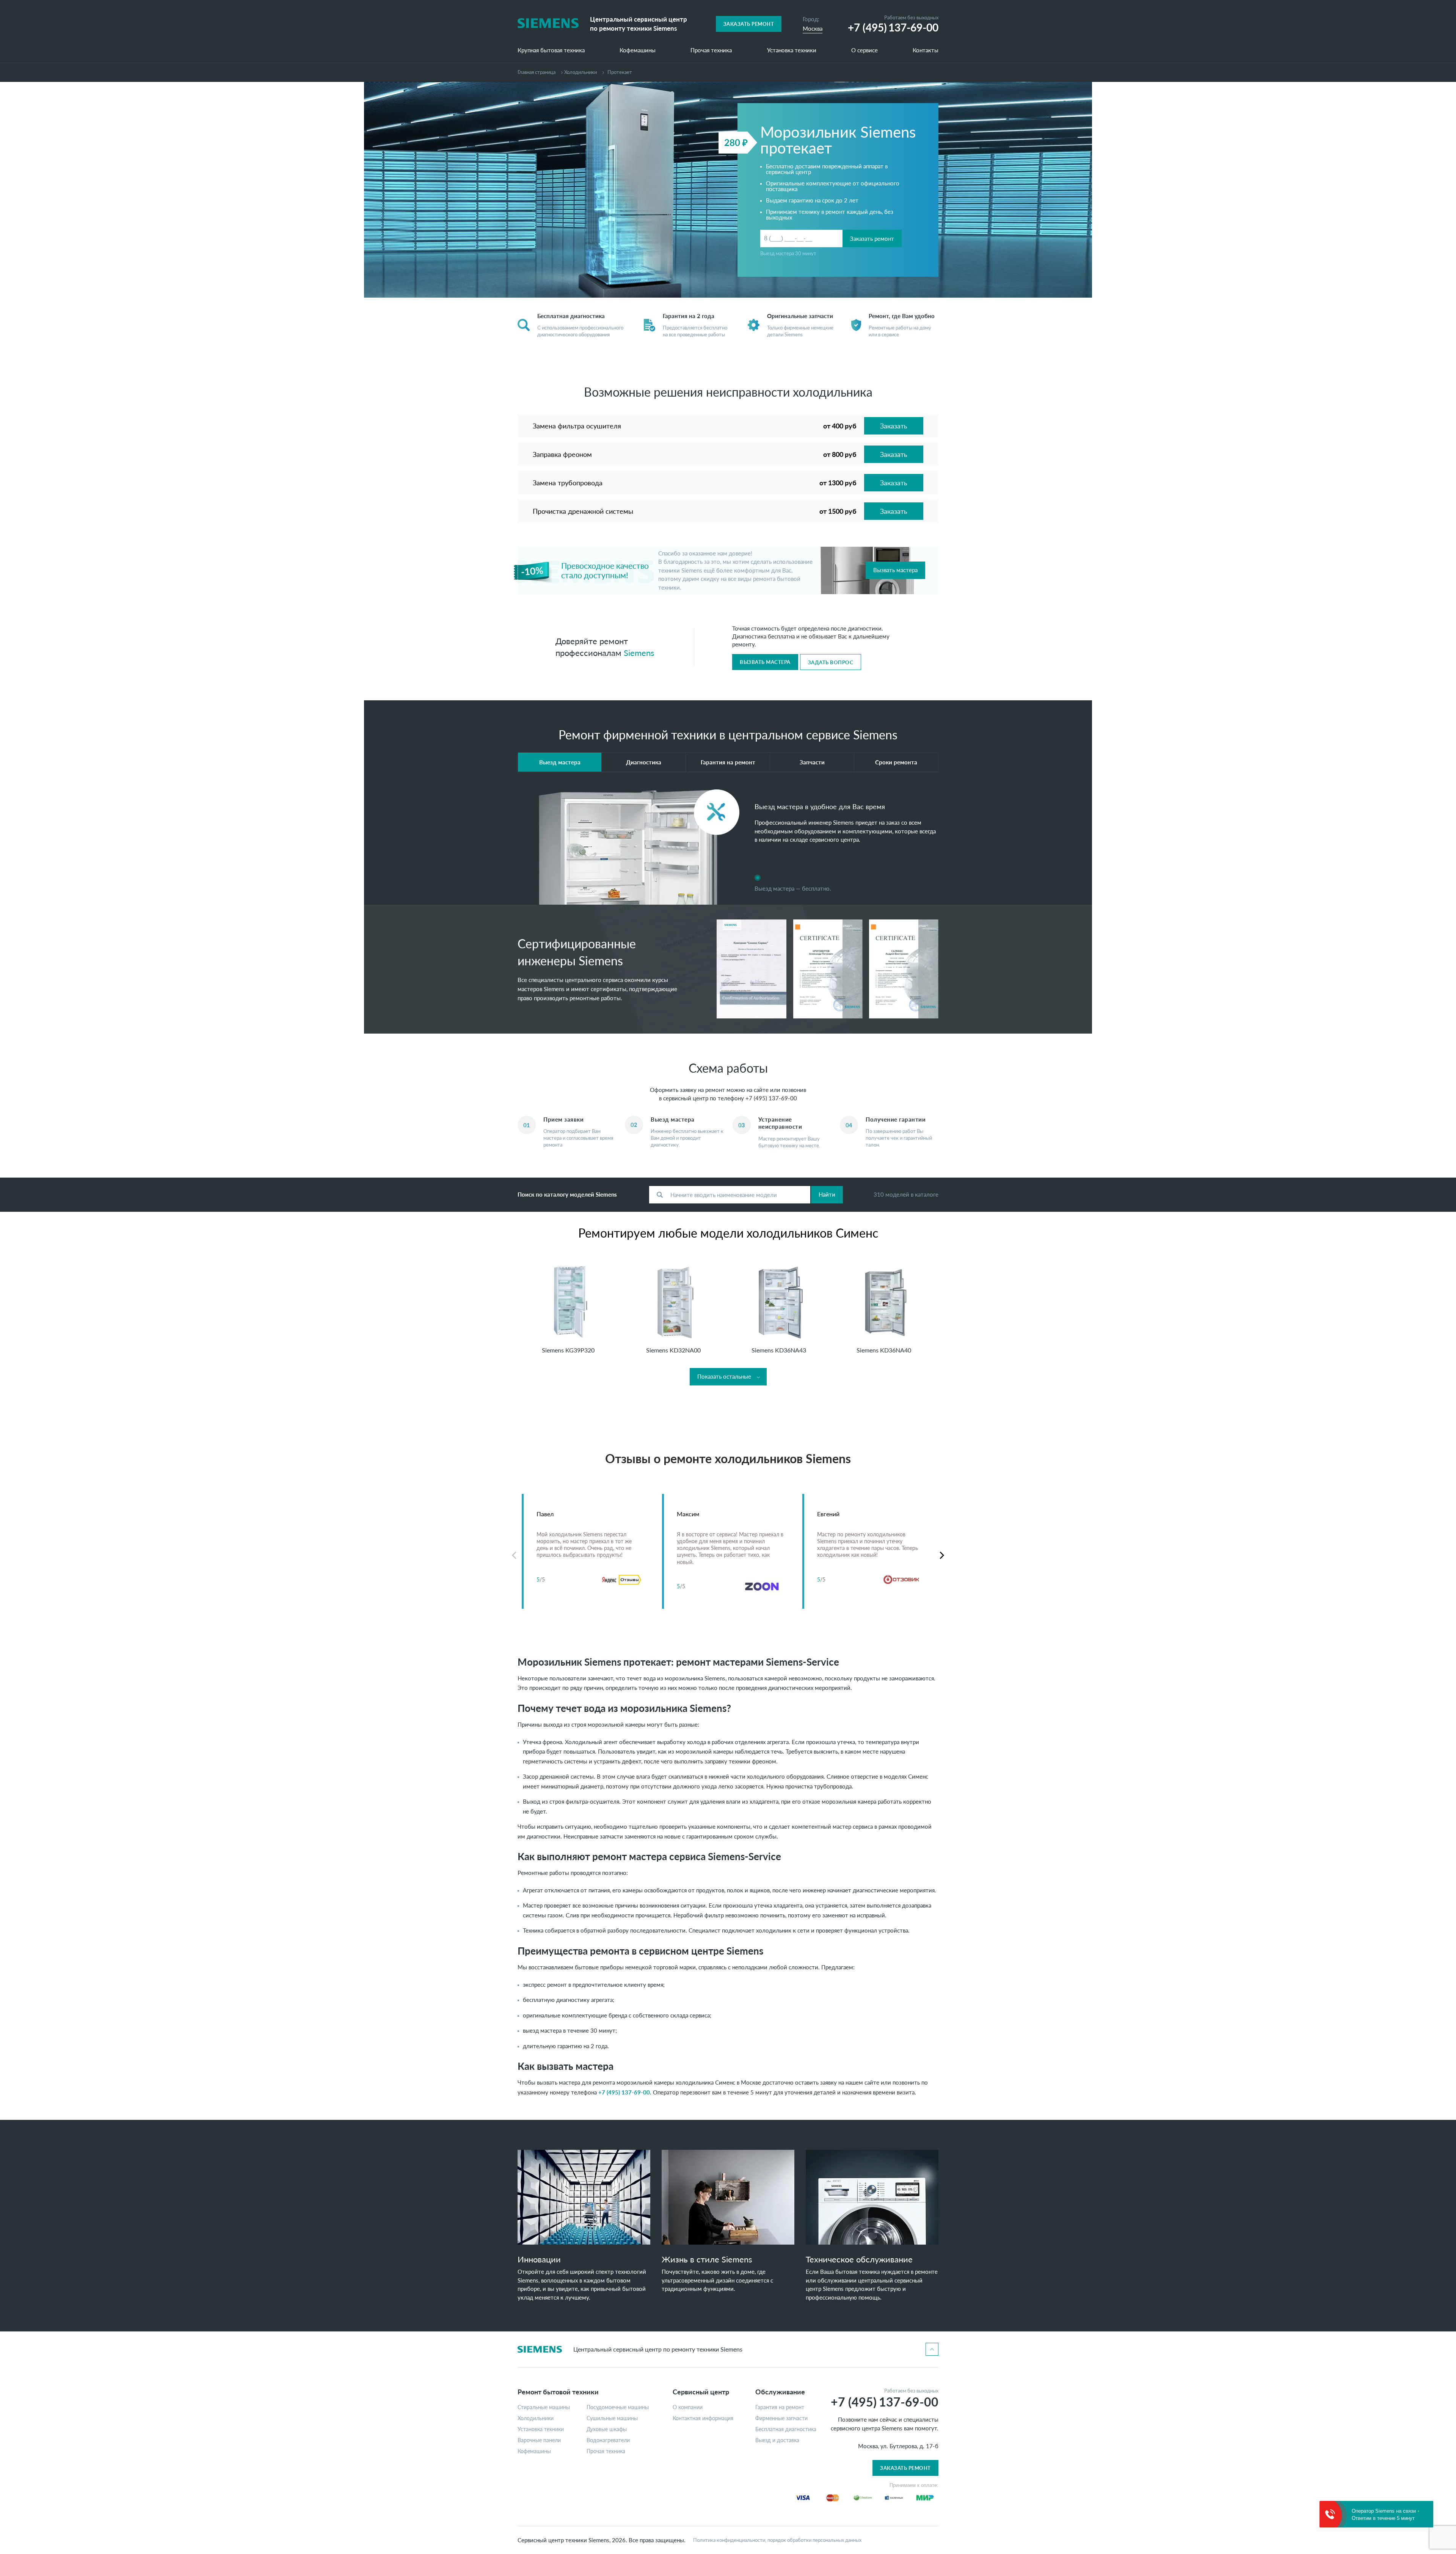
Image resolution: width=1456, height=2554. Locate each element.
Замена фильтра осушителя (577, 426)
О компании (688, 2407)
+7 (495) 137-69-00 (771, 1098)
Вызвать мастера (895, 570)
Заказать (894, 426)
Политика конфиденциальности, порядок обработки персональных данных (777, 2540)
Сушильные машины (612, 2418)
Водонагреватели (608, 2440)
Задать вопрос (831, 662)
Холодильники (581, 72)
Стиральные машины (544, 2407)
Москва (813, 28)
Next (942, 1555)
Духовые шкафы (607, 2429)
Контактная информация (703, 2418)
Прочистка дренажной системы (583, 511)
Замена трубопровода (568, 483)
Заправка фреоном (562, 454)
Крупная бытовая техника (551, 50)
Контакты (926, 50)
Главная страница (537, 72)
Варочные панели (539, 2440)
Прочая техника (711, 50)
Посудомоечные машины (618, 2407)
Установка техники (792, 50)
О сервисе (864, 50)
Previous (514, 1555)
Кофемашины (638, 50)
